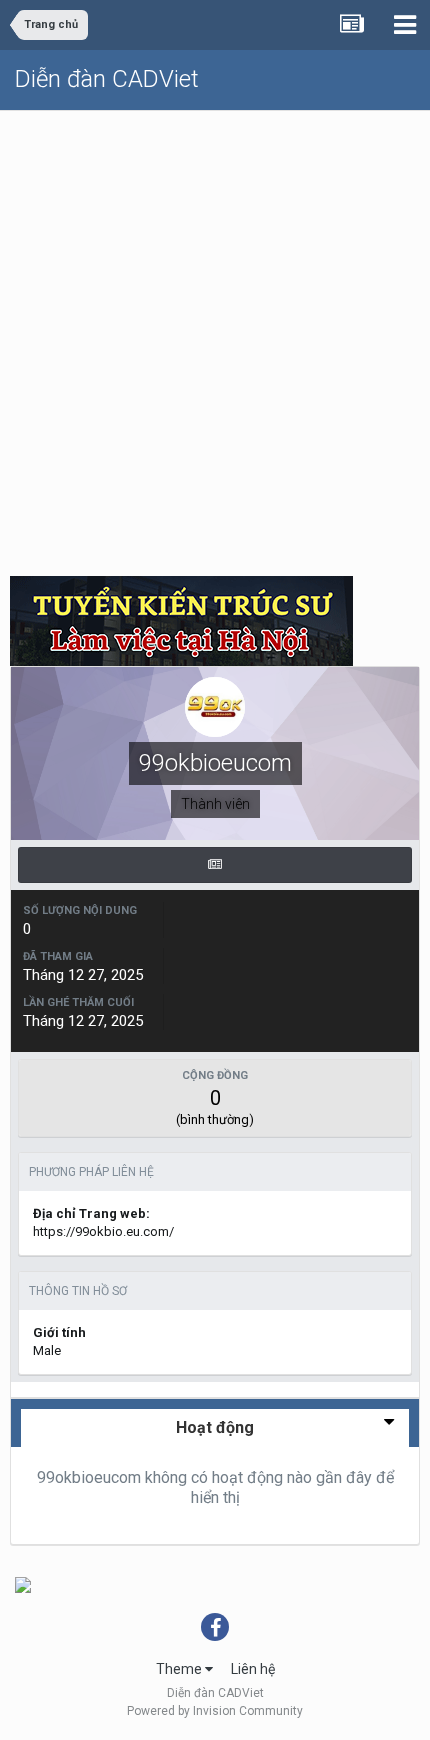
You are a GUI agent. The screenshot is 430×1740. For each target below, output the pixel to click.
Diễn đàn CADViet (107, 79)
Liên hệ (253, 1669)
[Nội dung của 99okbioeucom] (215, 865)
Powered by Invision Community (215, 1711)
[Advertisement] (215, 336)
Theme (180, 1669)
